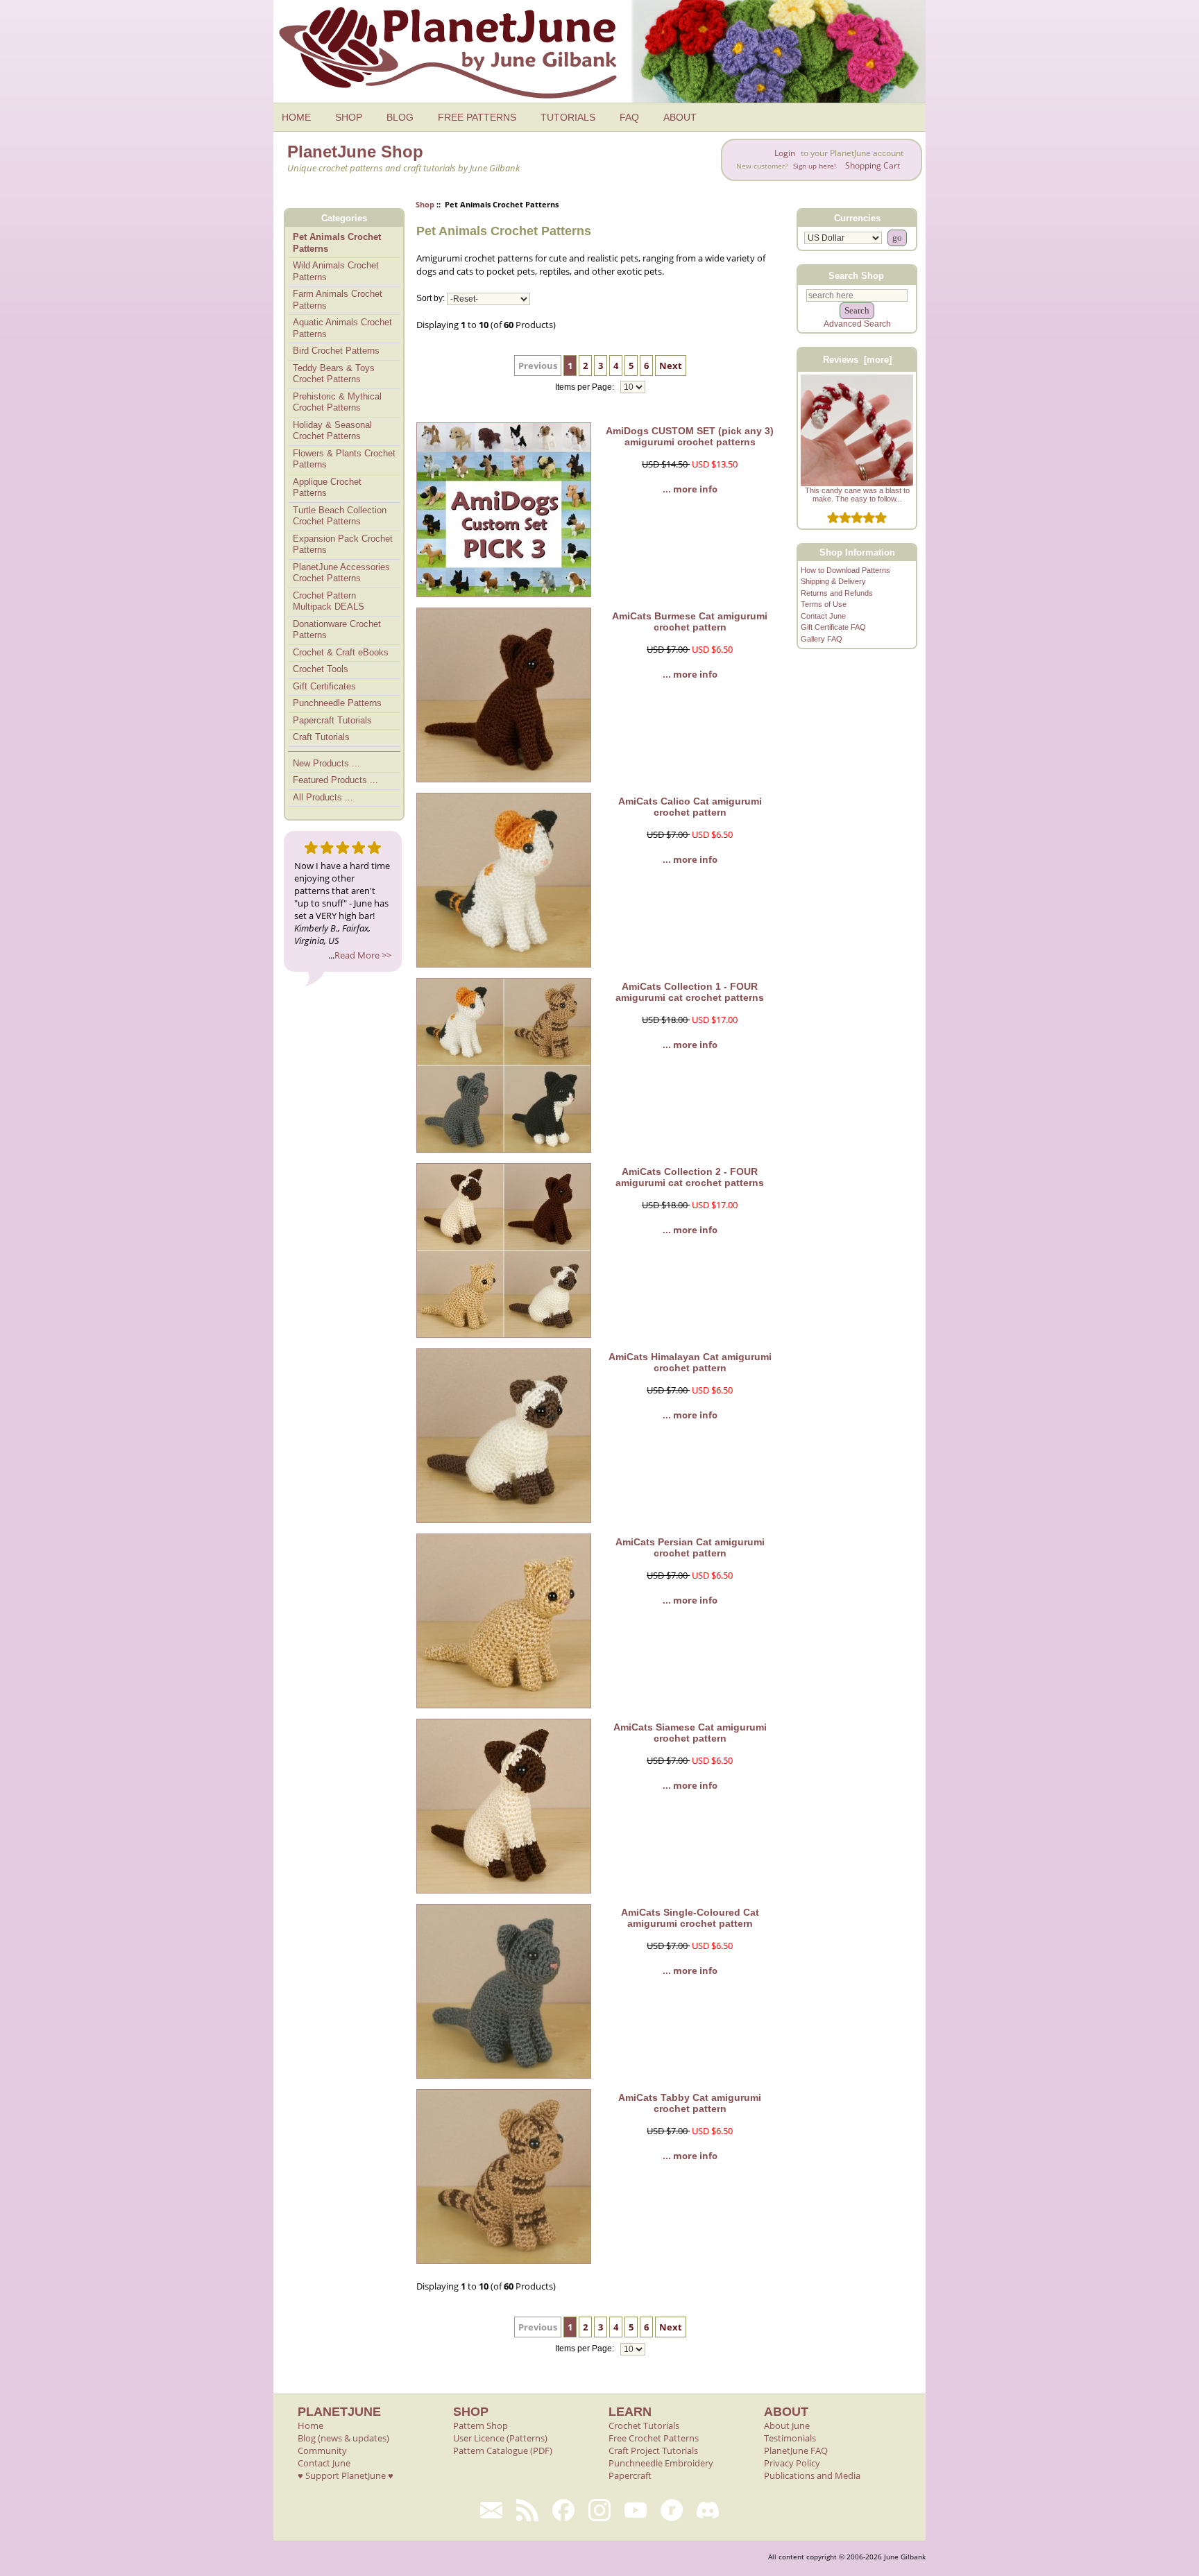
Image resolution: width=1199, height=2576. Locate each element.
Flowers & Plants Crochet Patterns (344, 459)
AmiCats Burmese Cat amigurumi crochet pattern (690, 621)
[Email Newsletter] (491, 2510)
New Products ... (326, 763)
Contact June (823, 616)
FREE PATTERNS (477, 117)
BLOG (400, 117)
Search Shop (856, 275)
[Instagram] (599, 2510)
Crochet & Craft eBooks (341, 652)
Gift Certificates (324, 686)
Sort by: (431, 299)
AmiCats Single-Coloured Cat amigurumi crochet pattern (690, 1918)
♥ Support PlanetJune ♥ (346, 2475)
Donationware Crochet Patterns (337, 630)
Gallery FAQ (822, 639)
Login (785, 153)
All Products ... (323, 797)
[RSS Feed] (527, 2510)
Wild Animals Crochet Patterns (336, 271)
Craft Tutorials (321, 737)
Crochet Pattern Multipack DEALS (329, 601)
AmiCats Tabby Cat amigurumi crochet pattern (690, 2103)
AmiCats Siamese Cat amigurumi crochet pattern (690, 1733)
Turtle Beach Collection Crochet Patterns (340, 516)
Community (322, 2450)
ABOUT (680, 117)
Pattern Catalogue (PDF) (503, 2450)
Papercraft (630, 2475)
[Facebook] (563, 2510)
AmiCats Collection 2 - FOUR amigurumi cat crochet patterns (690, 1177)
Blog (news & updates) (343, 2438)
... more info (690, 489)
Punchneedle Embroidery (661, 2463)
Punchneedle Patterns (337, 703)
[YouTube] (636, 2510)
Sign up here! (815, 166)
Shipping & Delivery (833, 581)
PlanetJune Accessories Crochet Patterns (341, 573)
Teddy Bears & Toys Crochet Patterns (334, 374)
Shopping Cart (873, 165)
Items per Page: (586, 387)
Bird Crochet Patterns (336, 351)
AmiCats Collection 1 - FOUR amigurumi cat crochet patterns (690, 992)
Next (671, 366)
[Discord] (708, 2510)
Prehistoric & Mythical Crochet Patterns (337, 402)
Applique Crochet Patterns (327, 488)
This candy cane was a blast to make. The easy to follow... (857, 495)
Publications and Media (812, 2475)
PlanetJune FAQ (796, 2450)
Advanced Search (857, 324)
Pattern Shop (481, 2425)
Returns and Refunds (837, 593)
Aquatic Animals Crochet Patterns (342, 328)
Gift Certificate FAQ (833, 627)
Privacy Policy (792, 2463)
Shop (425, 204)
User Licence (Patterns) (500, 2438)
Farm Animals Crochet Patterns (338, 300)
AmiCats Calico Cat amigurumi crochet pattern (690, 807)
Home (311, 2425)
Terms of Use (824, 604)
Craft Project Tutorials (653, 2450)
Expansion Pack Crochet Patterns (343, 544)
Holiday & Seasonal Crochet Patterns (332, 431)
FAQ (629, 117)
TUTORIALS (568, 117)
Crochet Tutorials (644, 2425)
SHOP (349, 117)
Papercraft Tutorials (332, 720)
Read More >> (363, 955)
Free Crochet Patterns (654, 2438)
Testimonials (790, 2438)
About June (787, 2425)
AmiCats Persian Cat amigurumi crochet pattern (690, 1547)
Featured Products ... (335, 780)
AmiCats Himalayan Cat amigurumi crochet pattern (690, 1362)
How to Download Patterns (845, 570)
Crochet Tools (321, 669)
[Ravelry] (672, 2510)
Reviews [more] (857, 360)
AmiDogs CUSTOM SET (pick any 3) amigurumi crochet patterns (690, 436)
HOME (296, 117)
